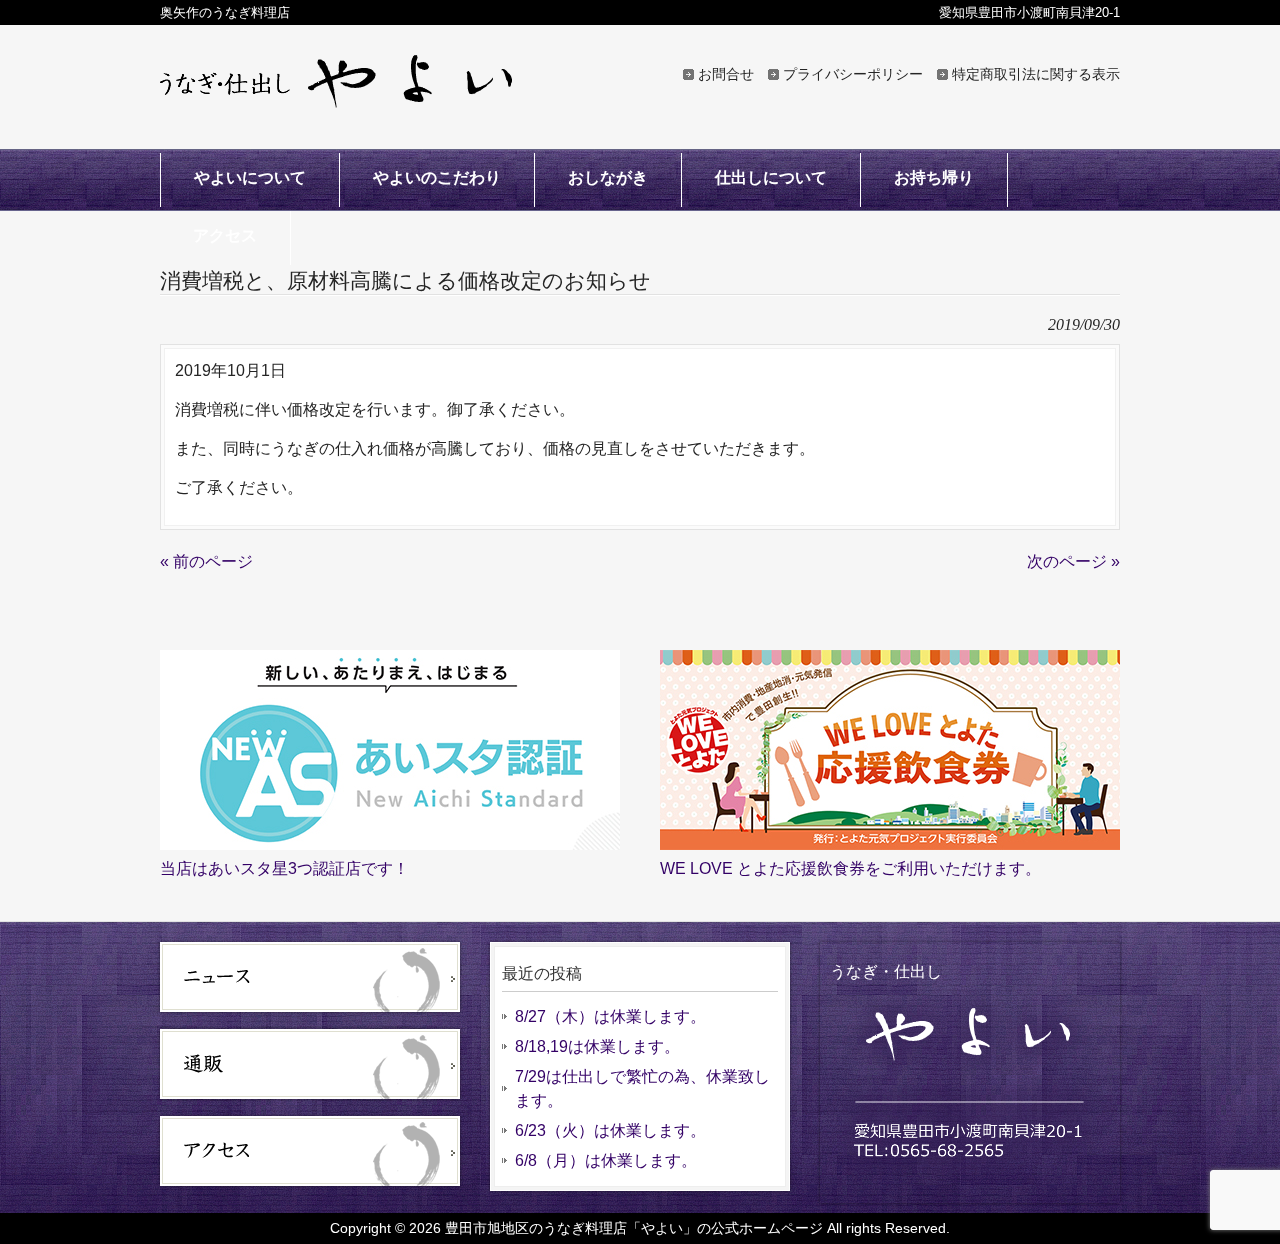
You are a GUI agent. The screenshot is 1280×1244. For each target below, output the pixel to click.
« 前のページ (206, 561)
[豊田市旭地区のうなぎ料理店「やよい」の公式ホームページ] (336, 99)
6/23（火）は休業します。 (610, 1130)
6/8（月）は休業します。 (606, 1160)
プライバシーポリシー (853, 74)
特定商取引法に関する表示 (1036, 74)
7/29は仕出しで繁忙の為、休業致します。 (642, 1088)
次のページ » (1073, 561)
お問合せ (726, 74)
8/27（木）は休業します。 (610, 1016)
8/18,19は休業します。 (597, 1046)
